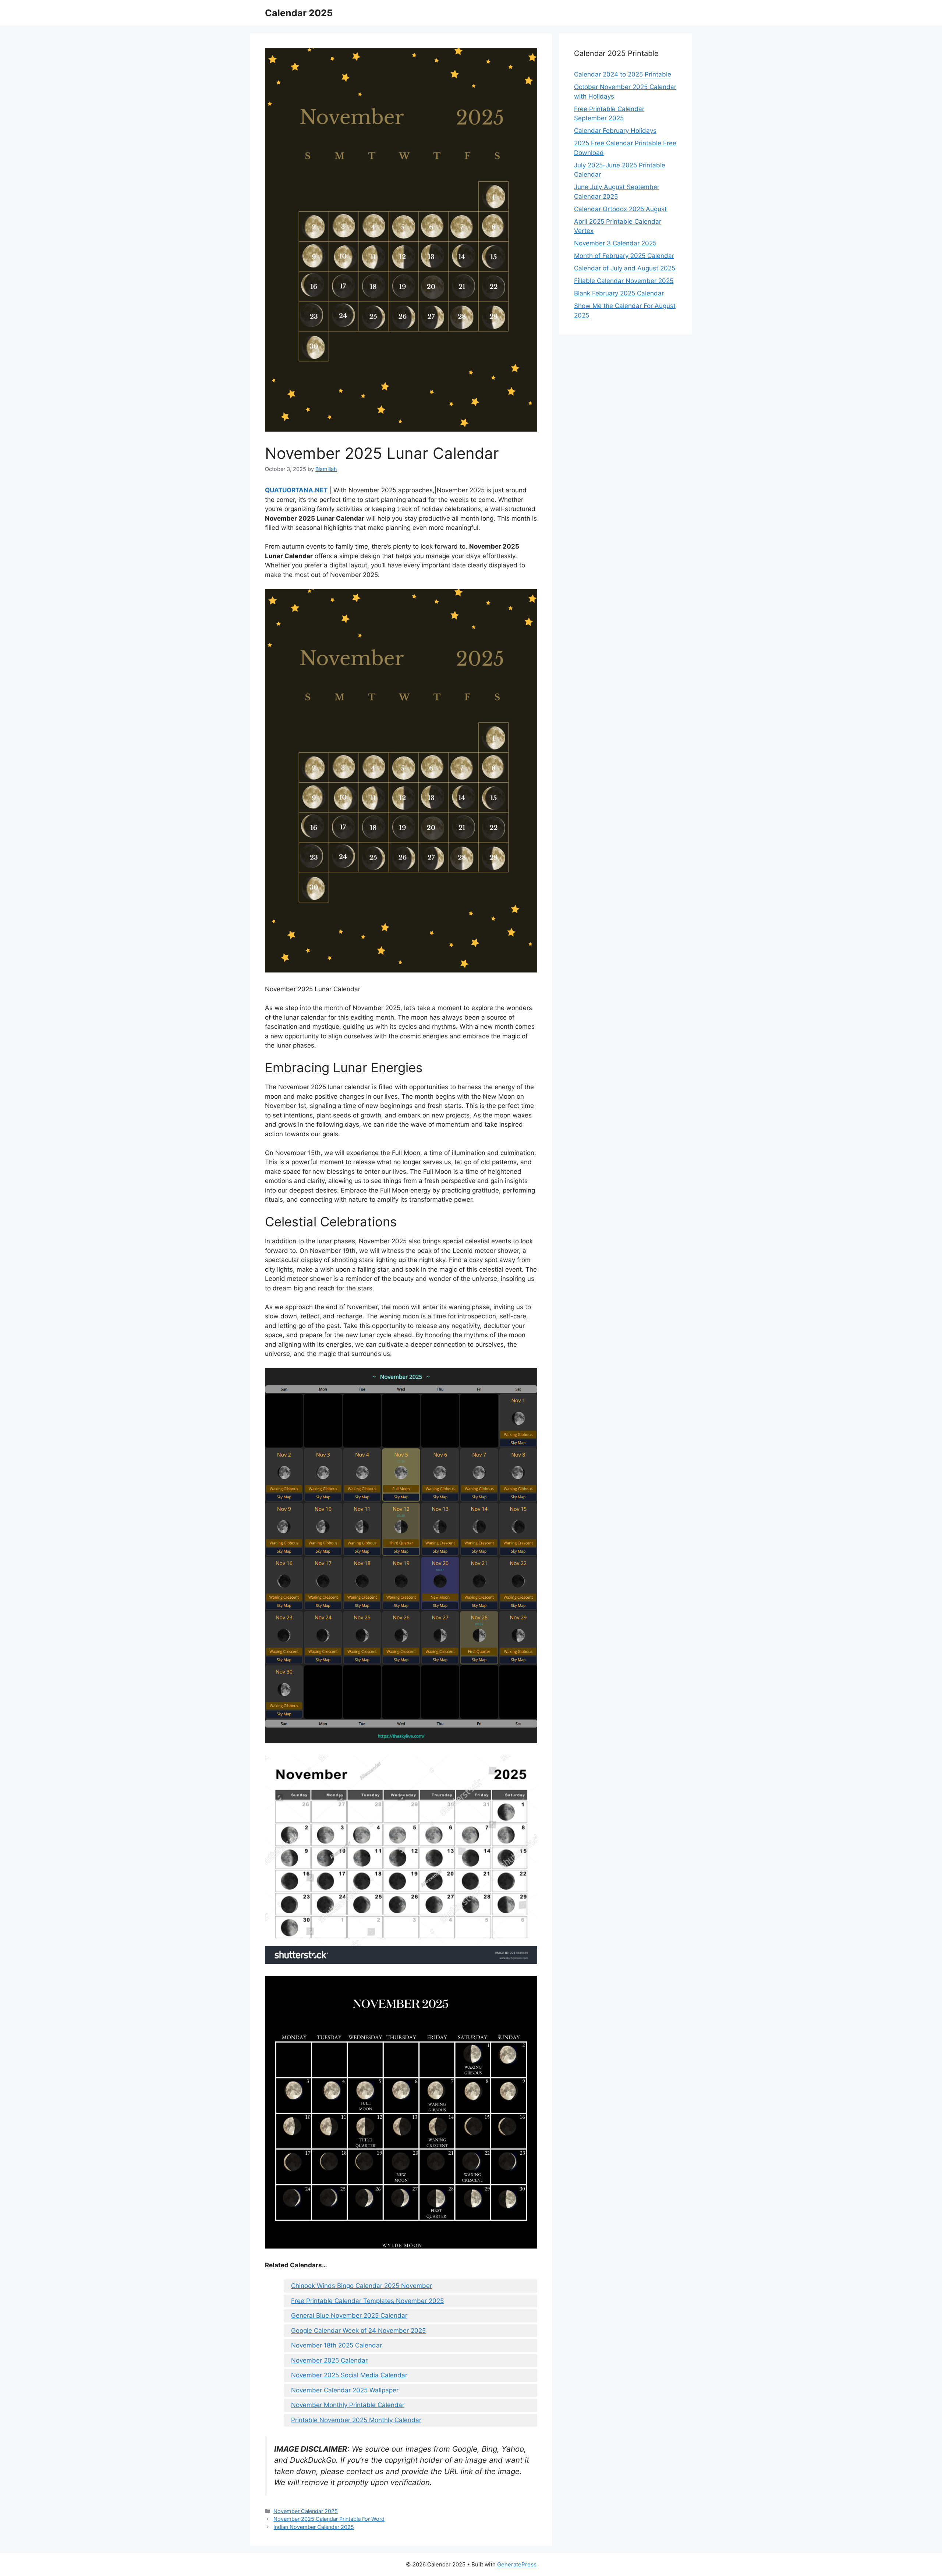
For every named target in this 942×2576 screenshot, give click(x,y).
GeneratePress (517, 2564)
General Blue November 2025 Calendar (349, 2315)
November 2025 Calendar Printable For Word (329, 2519)
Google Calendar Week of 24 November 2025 (358, 2331)
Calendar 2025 (299, 13)
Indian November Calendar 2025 (314, 2527)
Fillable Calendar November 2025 (624, 281)
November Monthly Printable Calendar (348, 2405)
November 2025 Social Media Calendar (349, 2375)
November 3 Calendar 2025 (615, 243)
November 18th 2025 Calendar (337, 2345)
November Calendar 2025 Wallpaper (345, 2390)
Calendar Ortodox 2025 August (620, 209)
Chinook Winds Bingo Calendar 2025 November (362, 2286)
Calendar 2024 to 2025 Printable (623, 74)
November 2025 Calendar (329, 2360)
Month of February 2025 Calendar (624, 256)
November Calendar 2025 (306, 2511)
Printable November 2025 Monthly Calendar (356, 2420)
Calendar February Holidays (615, 131)
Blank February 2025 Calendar (619, 293)
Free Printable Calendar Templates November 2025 (367, 2301)
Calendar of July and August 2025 (625, 268)
